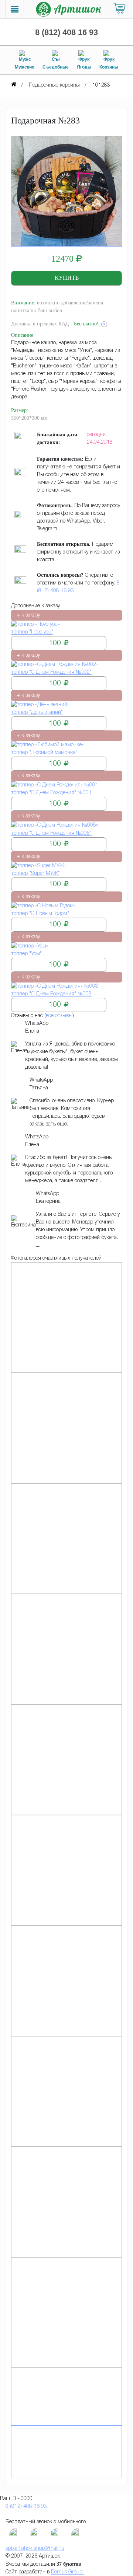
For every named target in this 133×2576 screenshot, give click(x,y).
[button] (66, 278)
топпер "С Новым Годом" (40, 914)
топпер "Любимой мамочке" (44, 753)
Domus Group (67, 2572)
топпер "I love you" (32, 632)
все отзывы (59, 1016)
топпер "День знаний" (37, 713)
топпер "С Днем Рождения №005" (51, 833)
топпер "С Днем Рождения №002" (51, 672)
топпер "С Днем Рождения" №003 (51, 994)
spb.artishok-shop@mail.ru (35, 2549)
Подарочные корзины (54, 85)
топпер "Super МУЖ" (35, 874)
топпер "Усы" (26, 954)
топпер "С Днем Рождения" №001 (51, 793)
